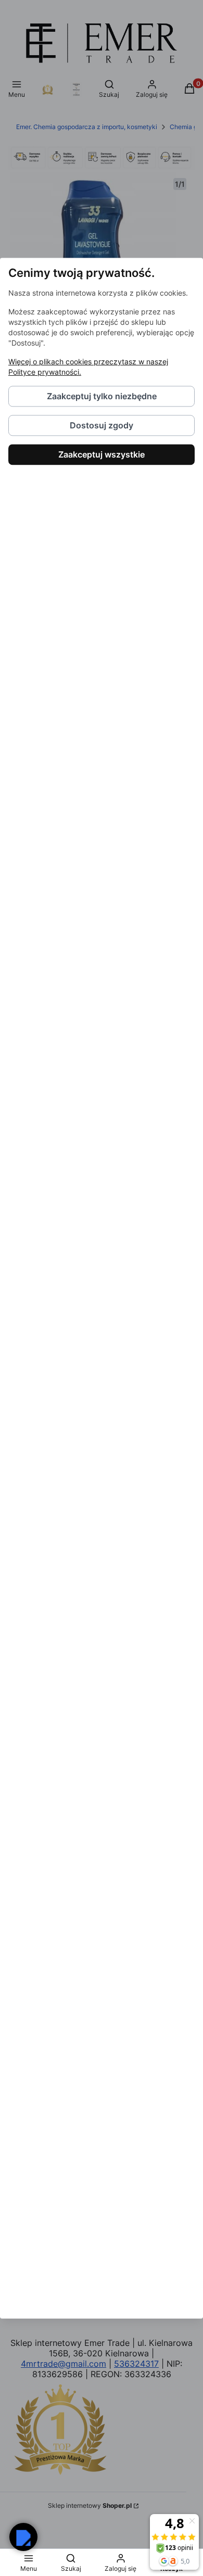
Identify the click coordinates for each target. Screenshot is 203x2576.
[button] (23, 2537)
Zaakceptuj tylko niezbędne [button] (102, 396)
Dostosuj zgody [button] (102, 425)
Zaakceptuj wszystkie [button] (102, 454)
